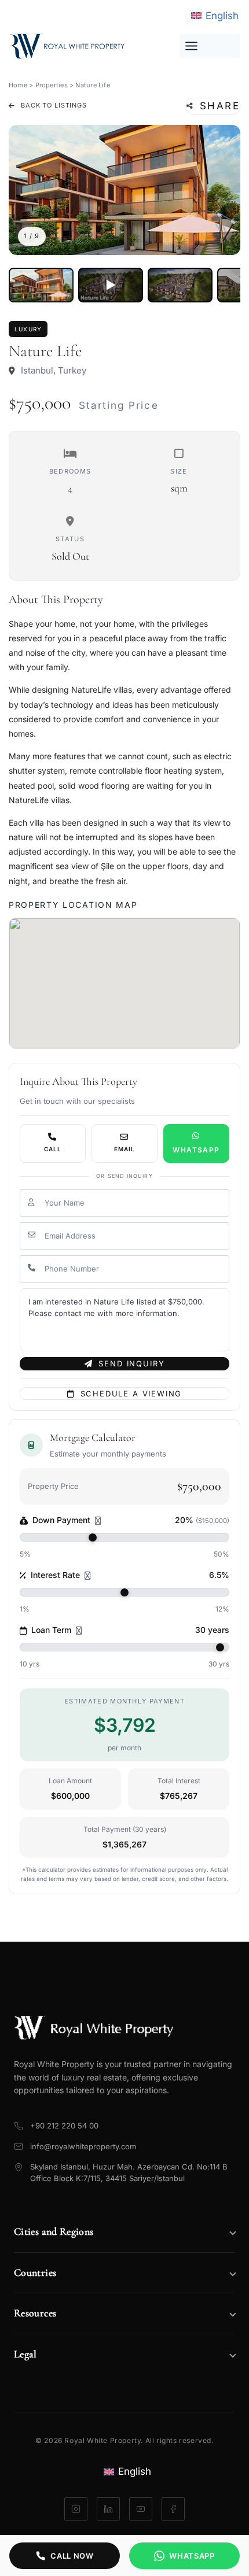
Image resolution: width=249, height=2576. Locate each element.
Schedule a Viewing (131, 1394)
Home (18, 85)
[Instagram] (76, 2509)
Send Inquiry (131, 1363)
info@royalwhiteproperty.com (83, 2146)
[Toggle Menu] (210, 46)
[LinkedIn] (108, 2509)
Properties (52, 85)
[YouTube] (141, 2509)
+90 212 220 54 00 (64, 2126)
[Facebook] (173, 2509)
